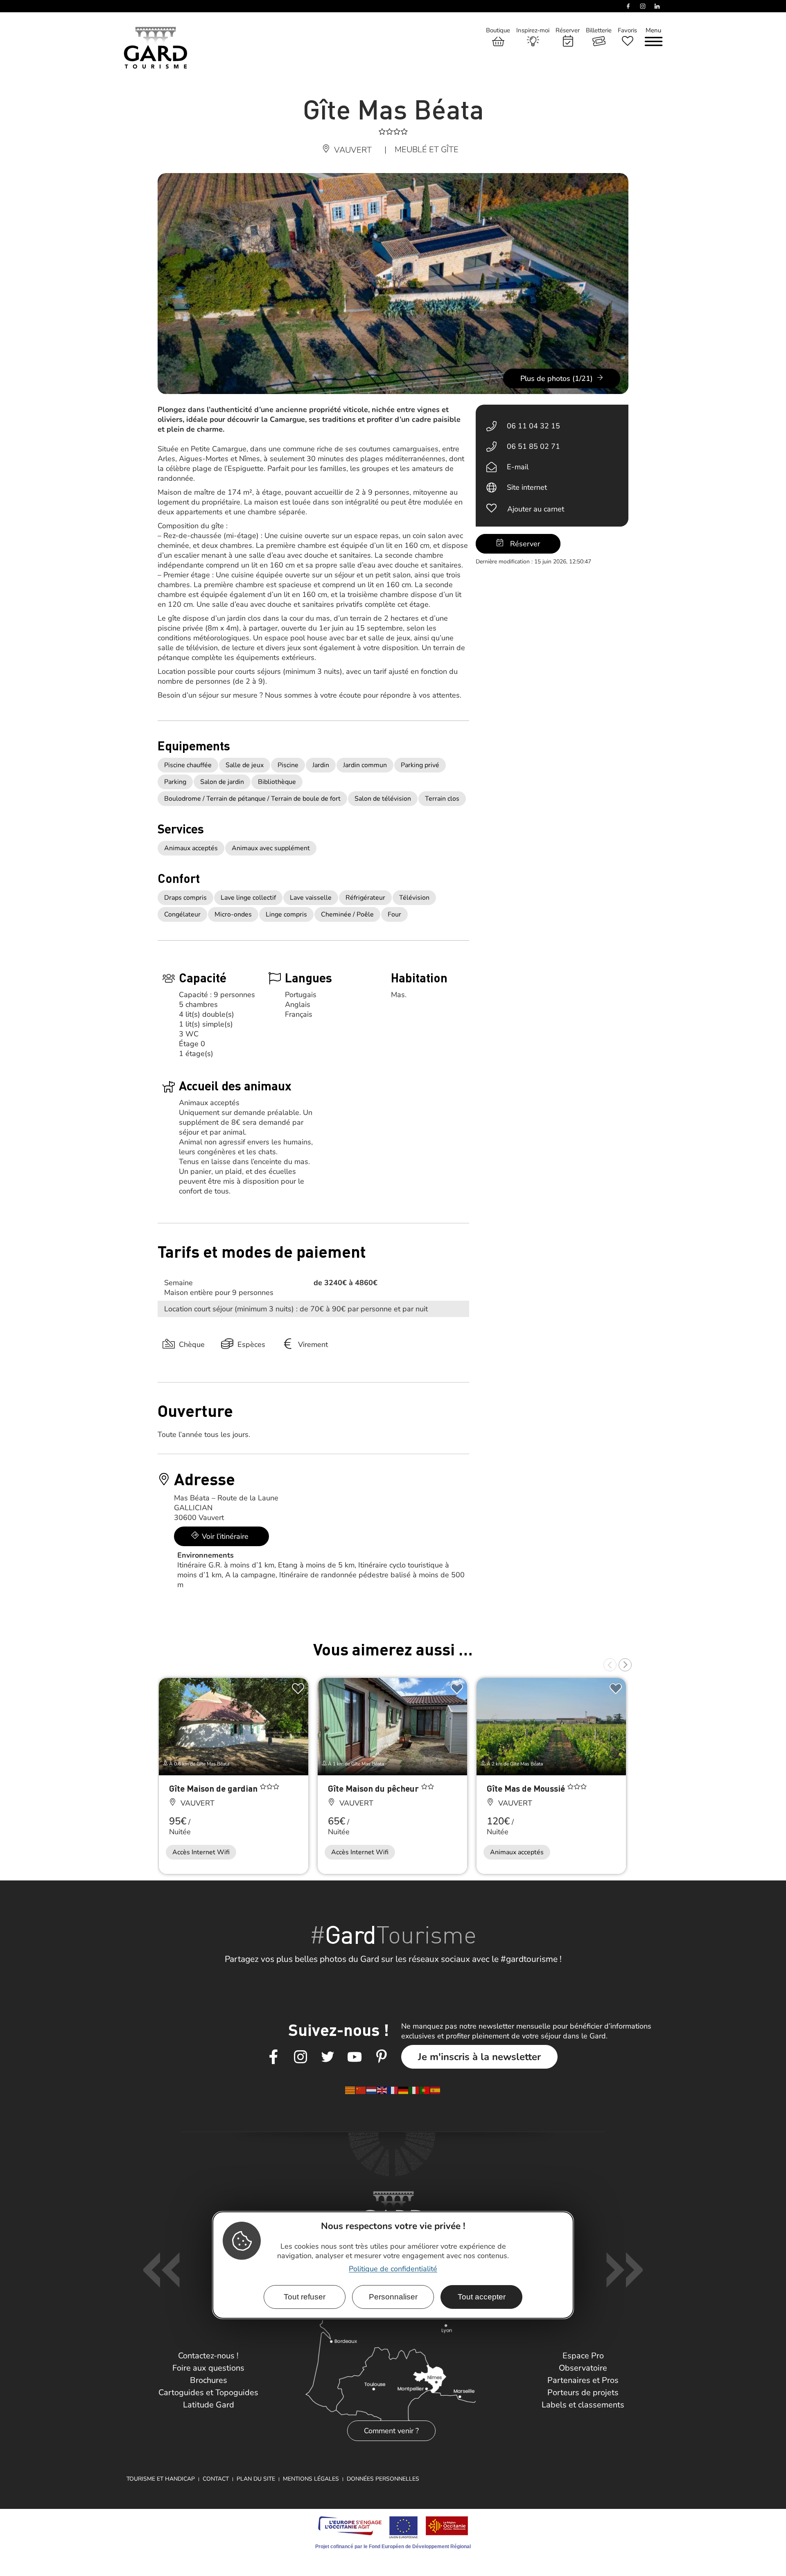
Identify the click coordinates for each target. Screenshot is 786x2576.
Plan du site (256, 2479)
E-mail (518, 467)
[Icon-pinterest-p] (382, 2057)
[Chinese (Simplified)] (361, 2090)
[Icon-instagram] (300, 2057)
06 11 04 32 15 (533, 426)
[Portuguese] (425, 2090)
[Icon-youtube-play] (355, 2057)
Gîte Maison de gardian (214, 1788)
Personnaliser (393, 2296)
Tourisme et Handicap (161, 2479)
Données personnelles (383, 2479)
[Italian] (414, 2090)
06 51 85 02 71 (533, 446)
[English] (382, 2090)
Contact (216, 2479)
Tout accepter (482, 2296)
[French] (393, 2090)
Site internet (527, 487)
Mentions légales (311, 2479)
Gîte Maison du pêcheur (374, 1788)
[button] (610, 1665)
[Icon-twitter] (327, 2057)
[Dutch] (372, 2090)
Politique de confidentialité (393, 2268)
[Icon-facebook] (273, 2057)
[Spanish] (436, 2090)
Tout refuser (305, 2296)
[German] (404, 2090)
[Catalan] (350, 2090)
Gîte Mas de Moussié (527, 1788)
